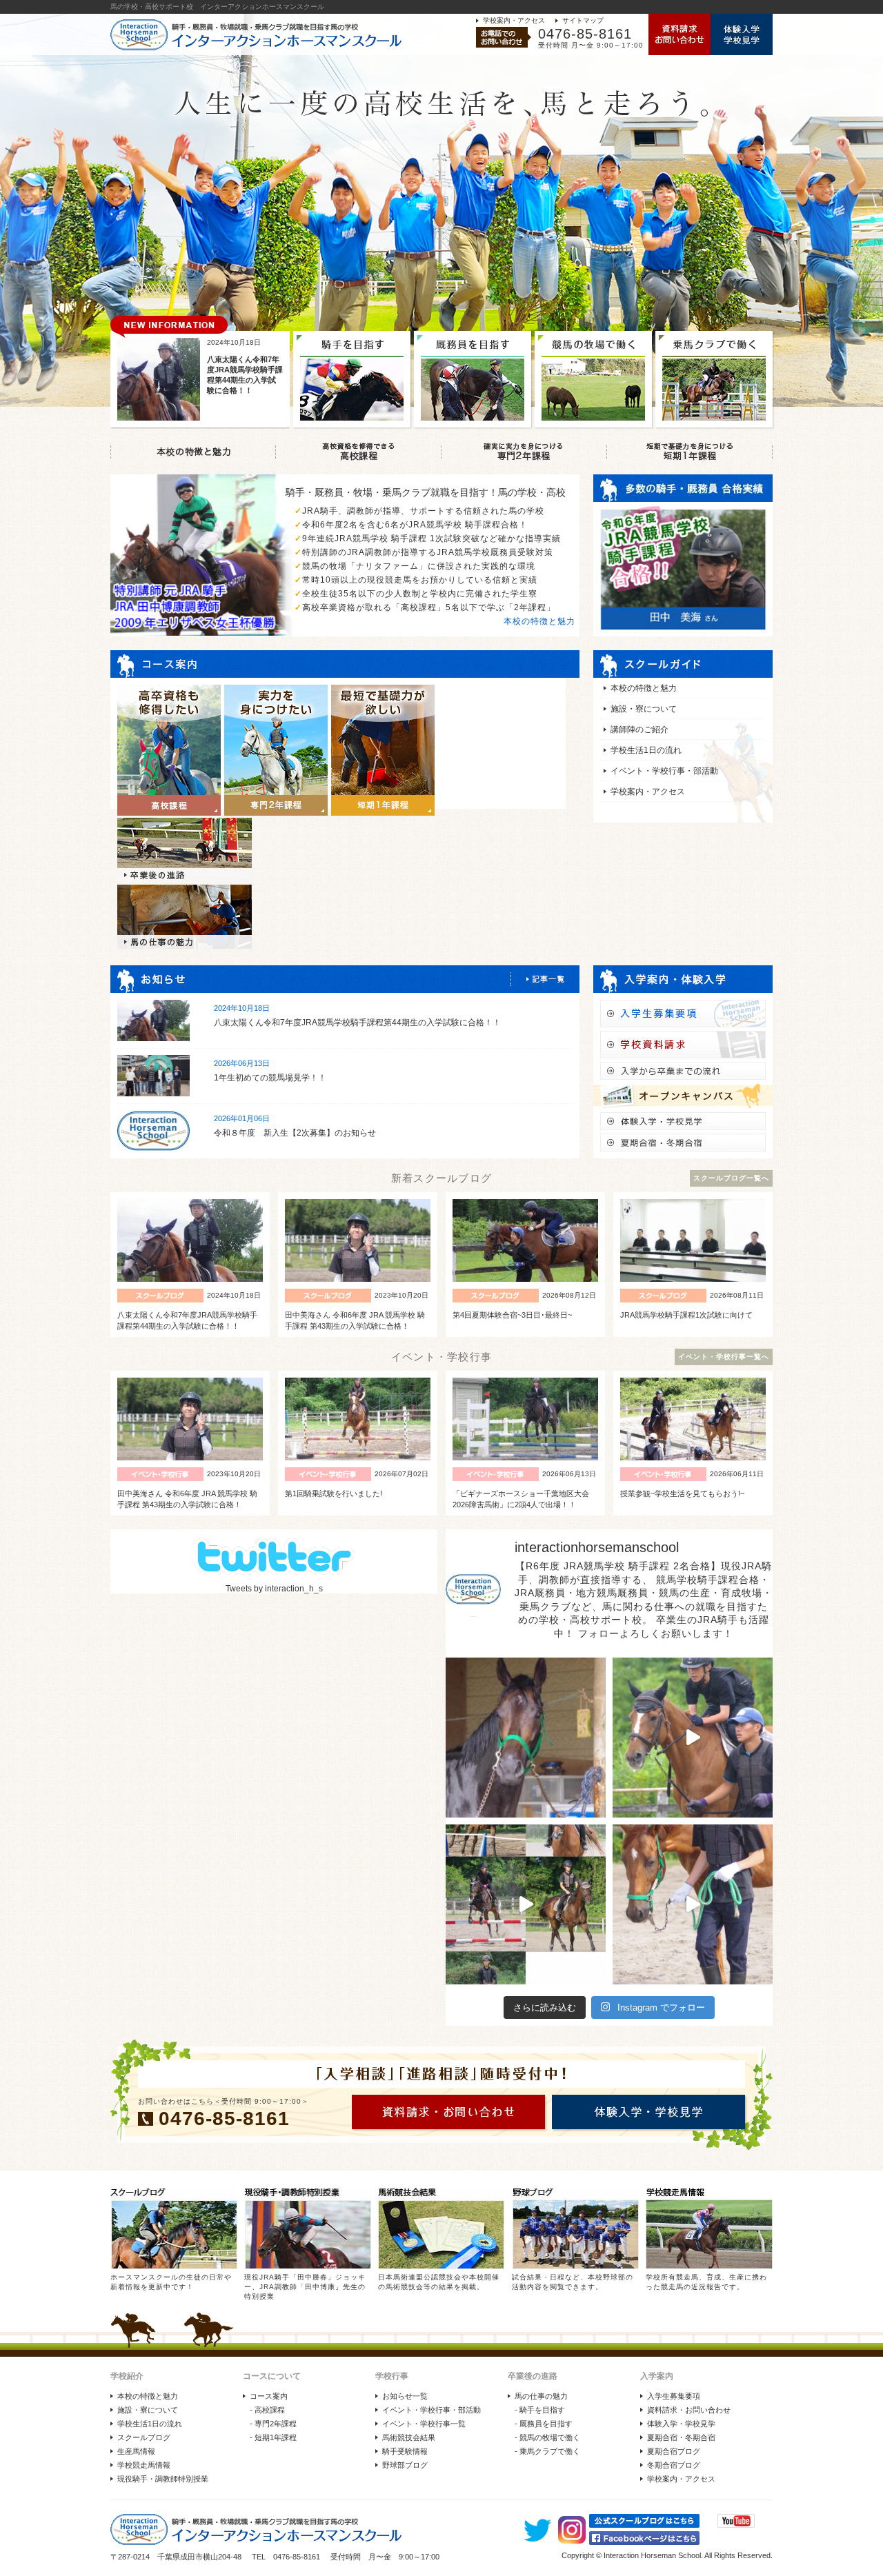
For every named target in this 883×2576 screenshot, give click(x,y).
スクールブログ (144, 2437)
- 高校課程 (267, 2410)
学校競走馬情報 (144, 2465)
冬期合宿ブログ (674, 2465)
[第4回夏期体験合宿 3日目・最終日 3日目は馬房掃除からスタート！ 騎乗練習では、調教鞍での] (693, 1738)
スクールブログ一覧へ (731, 1178)
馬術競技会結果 (409, 2437)
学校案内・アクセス (514, 20)
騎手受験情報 (405, 2451)
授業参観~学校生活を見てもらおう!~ (682, 1493)
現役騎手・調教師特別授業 (163, 2479)
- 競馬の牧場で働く (547, 2437)
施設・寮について (644, 709)
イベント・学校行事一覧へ (724, 1357)
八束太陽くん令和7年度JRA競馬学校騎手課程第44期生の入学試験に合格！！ (357, 1023)
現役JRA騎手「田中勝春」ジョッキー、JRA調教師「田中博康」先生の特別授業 (305, 2287)
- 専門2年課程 (273, 2424)
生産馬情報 (136, 2451)
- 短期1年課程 (273, 2437)
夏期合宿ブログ (674, 2451)
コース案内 (269, 2396)
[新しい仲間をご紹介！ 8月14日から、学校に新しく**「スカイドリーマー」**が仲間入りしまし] (526, 1738)
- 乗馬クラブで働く (547, 2451)
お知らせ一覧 (405, 2396)
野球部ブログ (405, 2465)
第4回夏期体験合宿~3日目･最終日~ (512, 1315)
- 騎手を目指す (540, 2410)
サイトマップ (583, 20)
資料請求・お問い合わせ (689, 2410)
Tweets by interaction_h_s (274, 1589)
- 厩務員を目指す (544, 2424)
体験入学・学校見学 (681, 2424)
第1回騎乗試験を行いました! (334, 1493)
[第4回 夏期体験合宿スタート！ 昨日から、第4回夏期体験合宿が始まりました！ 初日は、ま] (693, 1904)
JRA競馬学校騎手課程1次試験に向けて (686, 1315)
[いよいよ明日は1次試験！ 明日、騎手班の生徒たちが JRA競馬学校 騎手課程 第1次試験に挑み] (526, 1904)
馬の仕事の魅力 (541, 2396)
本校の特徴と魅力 (539, 621)
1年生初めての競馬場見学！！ (270, 1078)
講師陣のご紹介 (639, 729)
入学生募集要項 (674, 2396)
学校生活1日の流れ (646, 750)
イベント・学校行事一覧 (424, 2424)
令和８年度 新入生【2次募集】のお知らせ (295, 1133)
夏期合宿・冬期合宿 (681, 2437)
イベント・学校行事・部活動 (664, 771)
